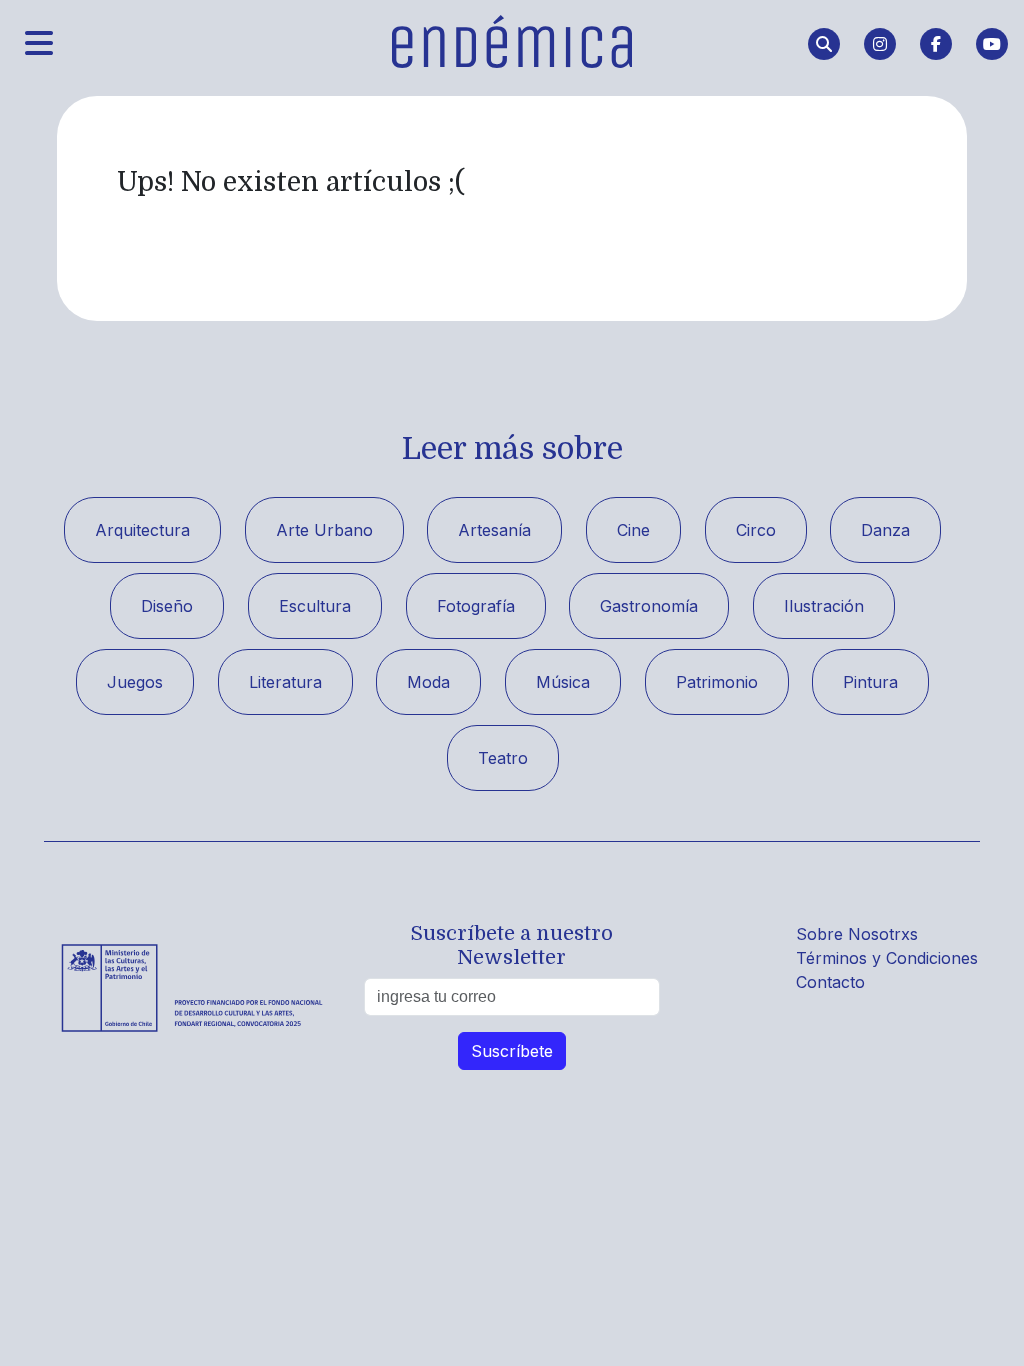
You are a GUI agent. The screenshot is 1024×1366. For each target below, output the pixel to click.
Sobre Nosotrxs (857, 934)
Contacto (830, 982)
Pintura (870, 682)
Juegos (135, 682)
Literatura (285, 682)
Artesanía (494, 530)
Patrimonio (717, 682)
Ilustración (824, 606)
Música (563, 682)
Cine (633, 530)
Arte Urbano (324, 530)
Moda (428, 682)
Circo (756, 530)
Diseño (167, 606)
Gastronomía (649, 606)
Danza (885, 530)
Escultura (315, 606)
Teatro (503, 758)
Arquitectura (142, 530)
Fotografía (476, 606)
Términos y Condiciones (887, 958)
